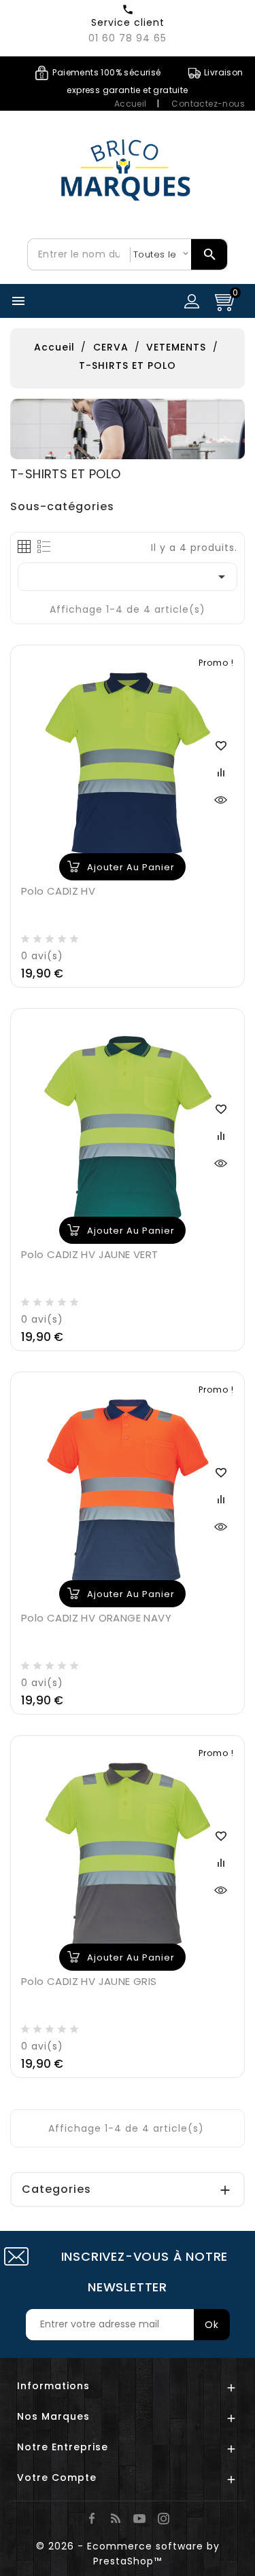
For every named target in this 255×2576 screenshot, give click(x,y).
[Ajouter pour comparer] (220, 772)
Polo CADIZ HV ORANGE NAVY (96, 1618)
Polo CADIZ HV (58, 891)
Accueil (131, 104)
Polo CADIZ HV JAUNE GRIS (89, 1981)
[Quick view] (220, 799)
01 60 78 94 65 (128, 38)
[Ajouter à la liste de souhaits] (220, 745)
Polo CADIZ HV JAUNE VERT (90, 1254)
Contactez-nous (208, 104)
